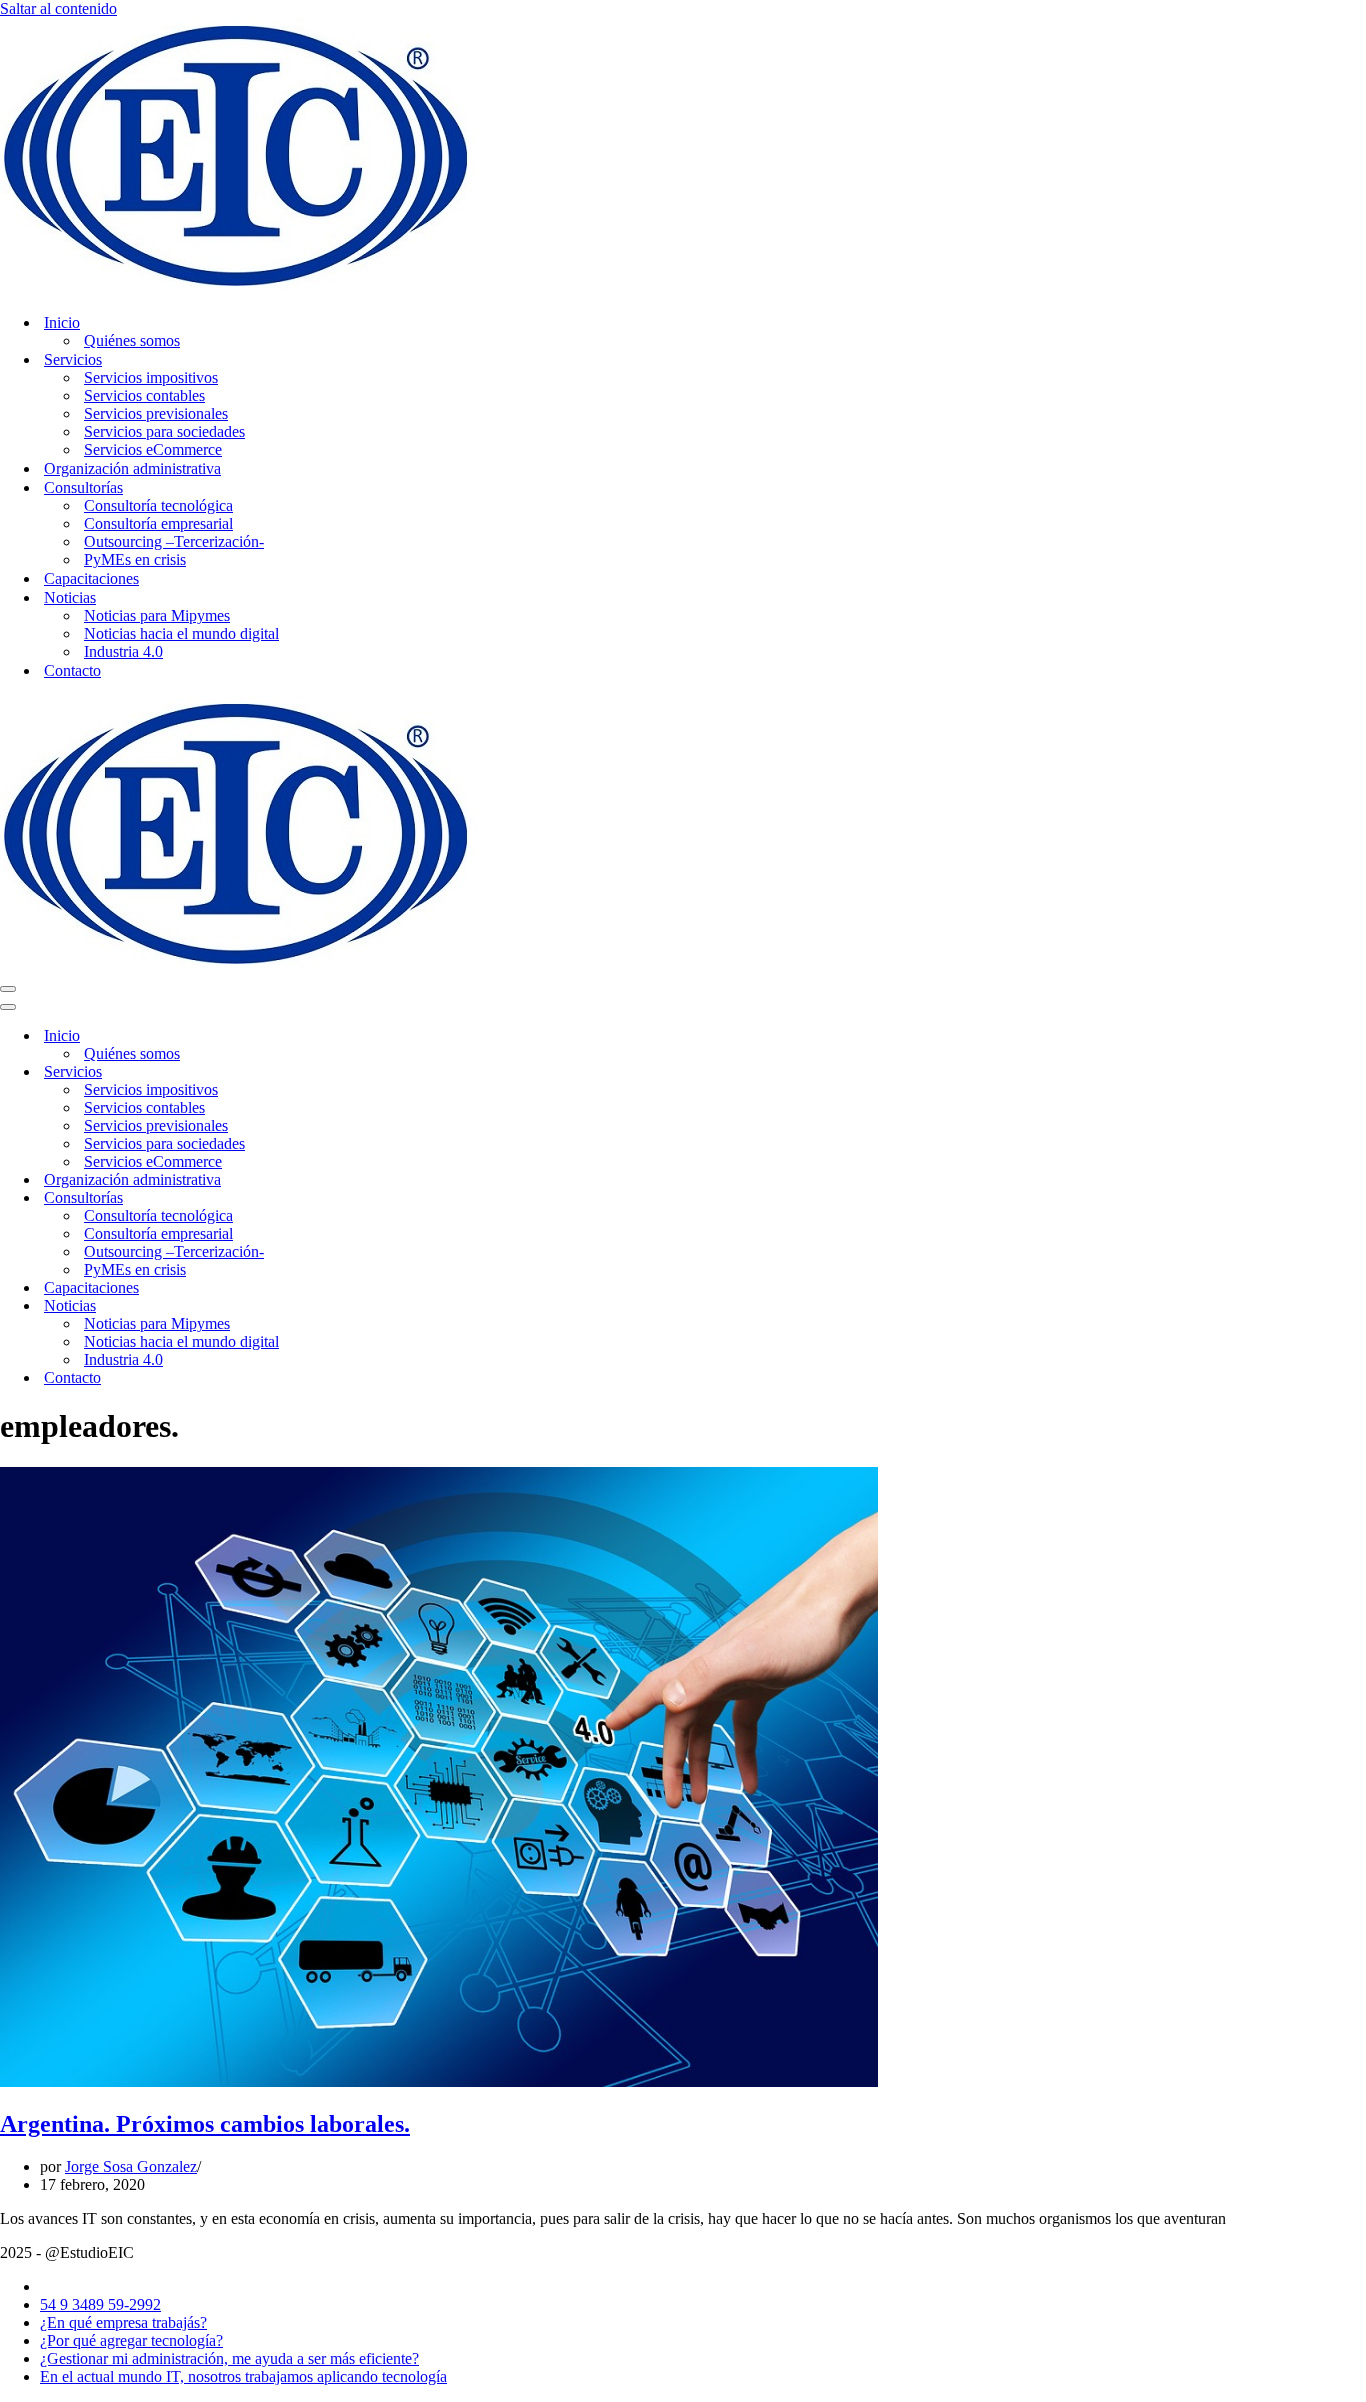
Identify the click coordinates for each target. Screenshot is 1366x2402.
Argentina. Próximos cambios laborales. (205, 2124)
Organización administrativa (132, 468)
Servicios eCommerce (153, 449)
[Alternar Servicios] (350, 1072)
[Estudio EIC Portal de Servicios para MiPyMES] (238, 287)
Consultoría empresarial (158, 523)
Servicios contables (144, 395)
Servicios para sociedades (164, 431)
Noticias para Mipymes (157, 615)
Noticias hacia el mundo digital (181, 633)
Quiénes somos (132, 340)
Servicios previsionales (156, 413)
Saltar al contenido (58, 8)
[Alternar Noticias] (350, 1306)
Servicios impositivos (151, 377)
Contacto (72, 670)
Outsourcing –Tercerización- (174, 541)
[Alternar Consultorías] (350, 1198)
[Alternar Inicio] (350, 1036)
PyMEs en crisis (135, 559)
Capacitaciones (91, 578)
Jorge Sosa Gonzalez (131, 2166)
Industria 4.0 (123, 651)
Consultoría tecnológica (158, 505)
